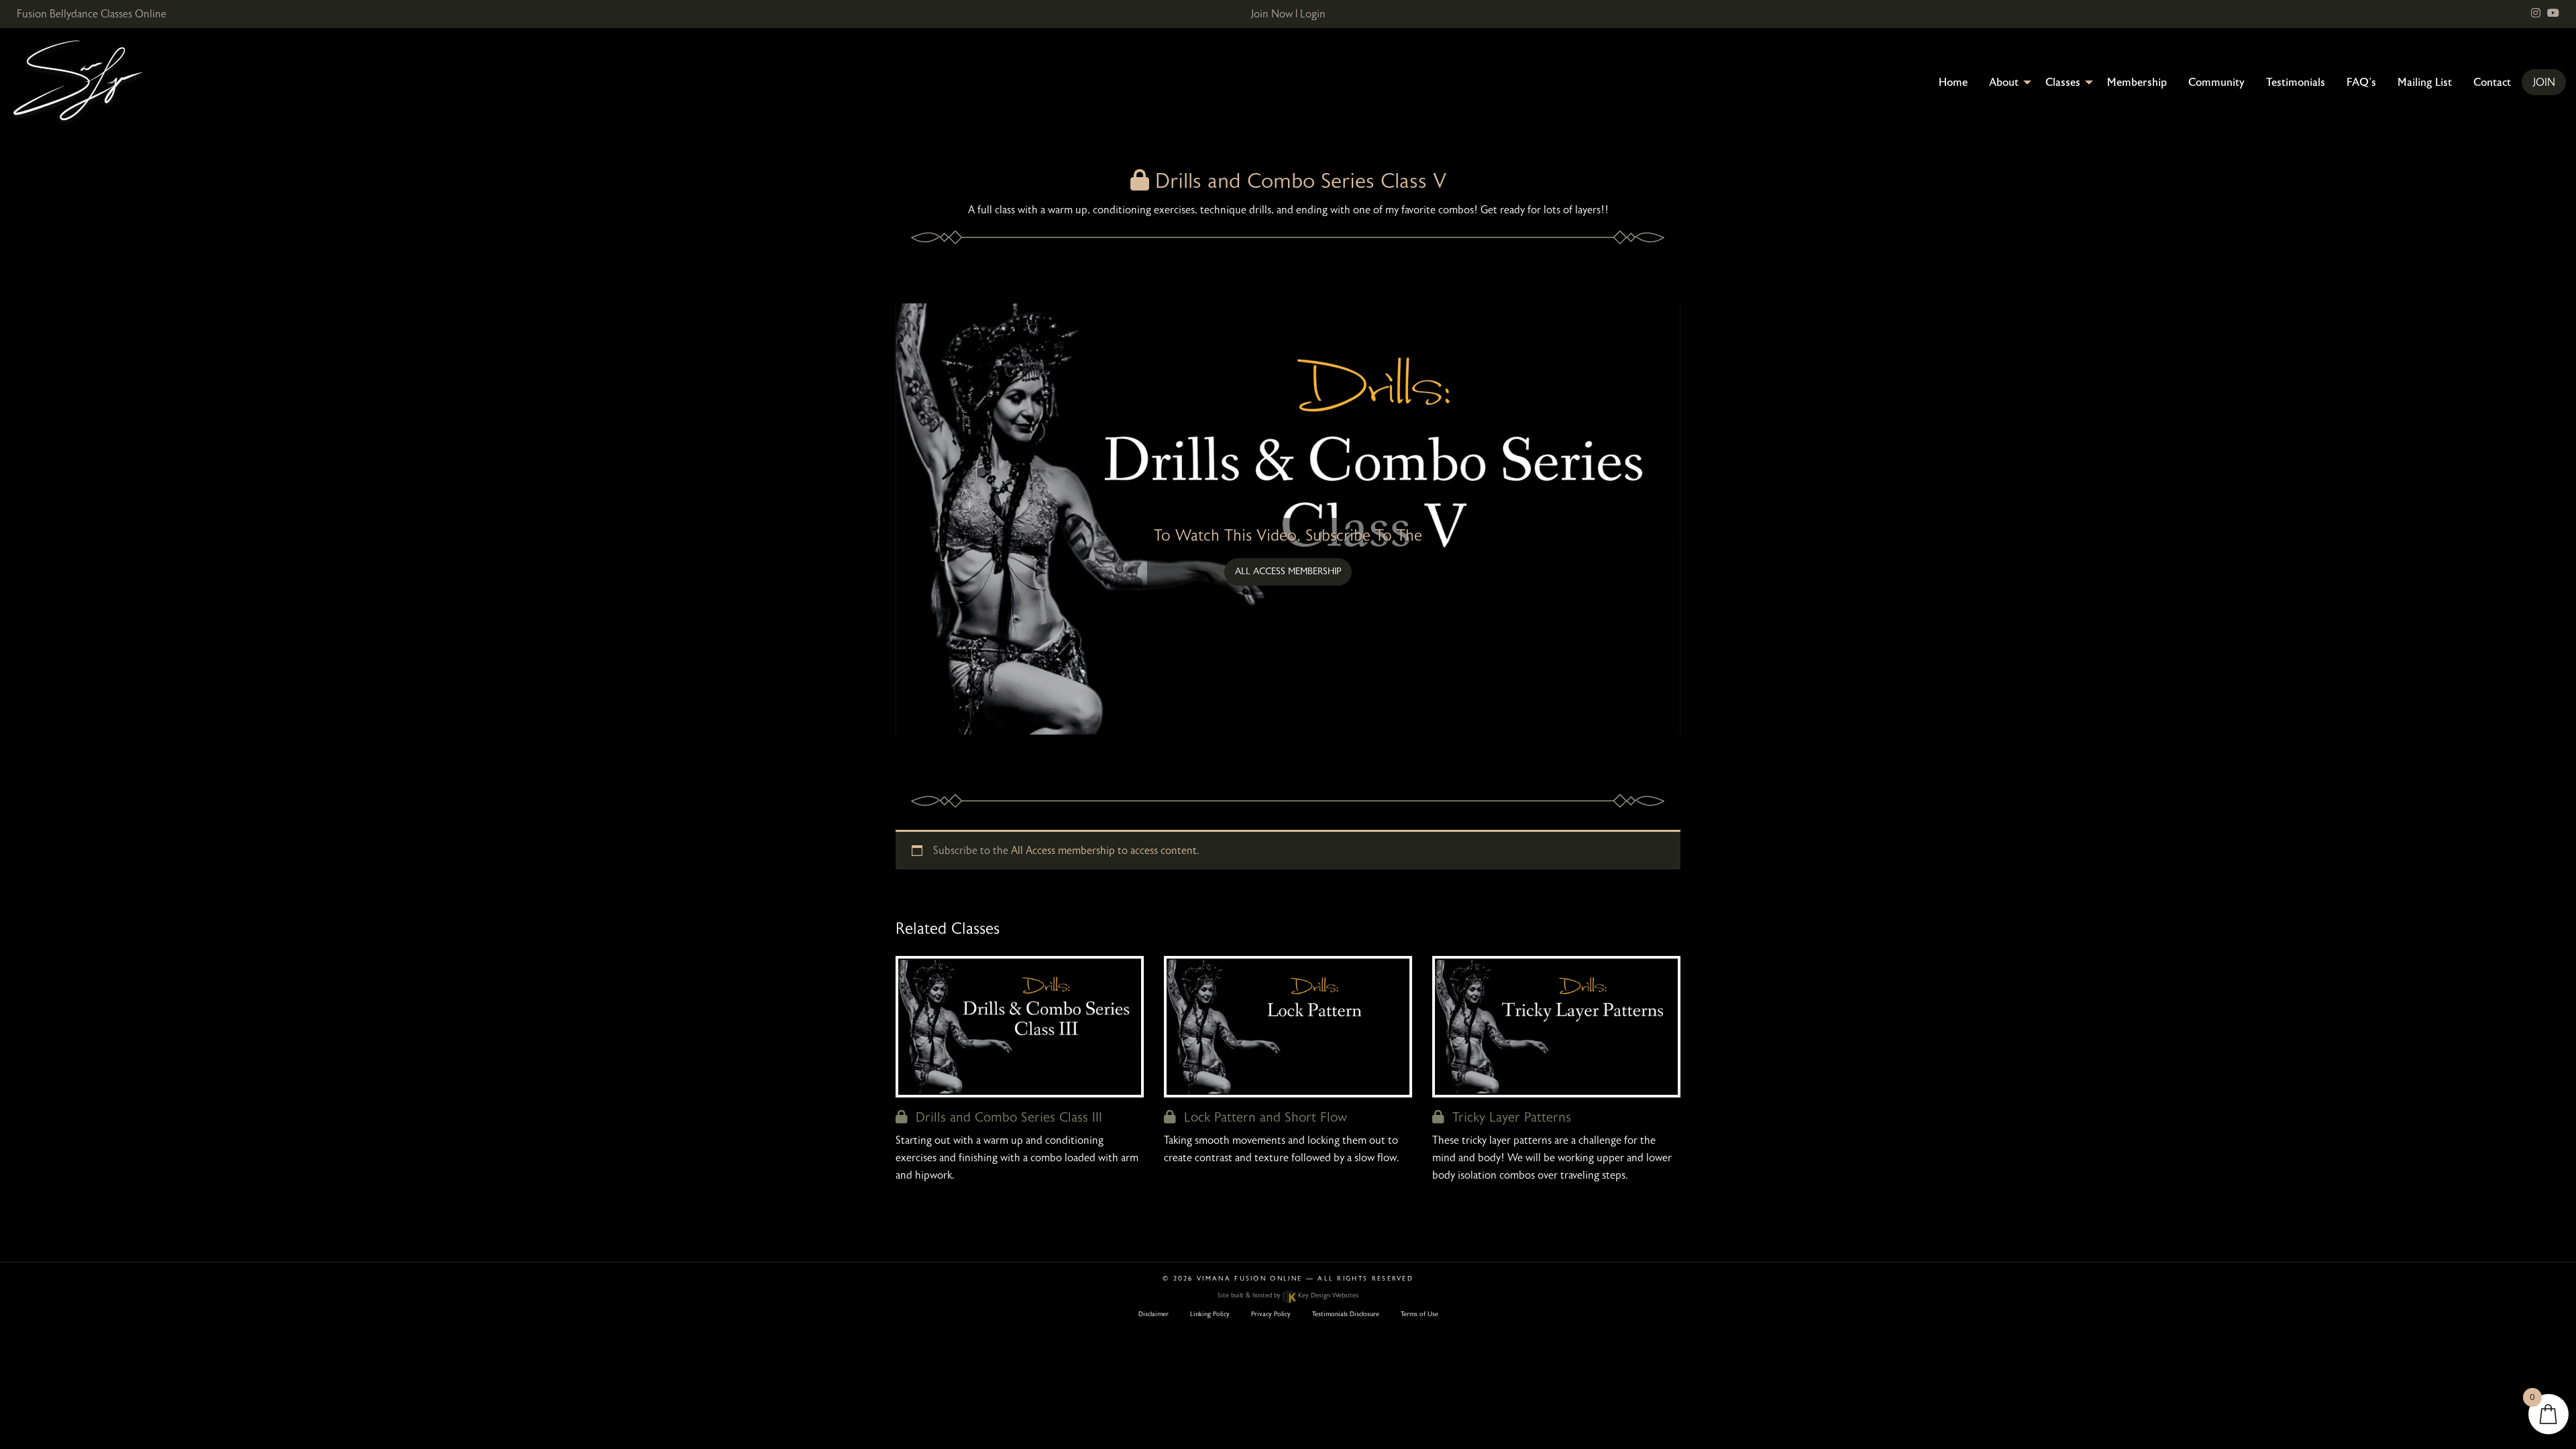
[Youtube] (2553, 13)
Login (1313, 14)
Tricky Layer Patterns (1508, 1117)
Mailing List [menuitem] (2425, 83)
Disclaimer (1153, 1314)
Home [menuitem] (1953, 83)
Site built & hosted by (1288, 1295)
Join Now (1272, 14)
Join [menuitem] (2544, 83)
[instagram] (2536, 13)
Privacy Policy (1271, 1314)
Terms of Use (1419, 1314)
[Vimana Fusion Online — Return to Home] (77, 82)
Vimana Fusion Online (1249, 1279)
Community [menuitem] (2216, 83)
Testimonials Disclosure (1346, 1314)
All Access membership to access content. (1105, 851)
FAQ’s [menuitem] (2361, 83)
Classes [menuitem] (2063, 83)
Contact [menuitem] (2492, 83)
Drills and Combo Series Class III (1005, 1117)
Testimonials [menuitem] (2296, 83)
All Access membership (1288, 571)
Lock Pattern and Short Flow (1262, 1117)
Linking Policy (1210, 1314)
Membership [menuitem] (2137, 83)
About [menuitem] (2004, 83)
